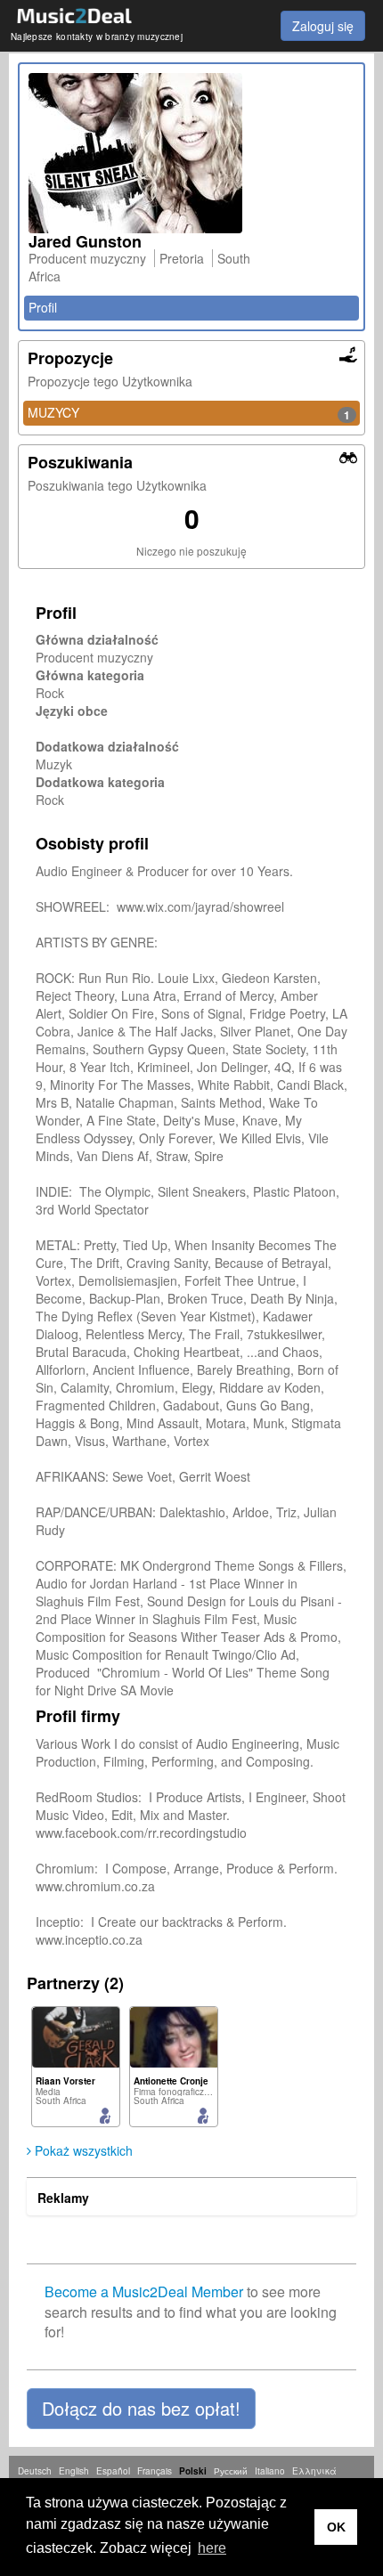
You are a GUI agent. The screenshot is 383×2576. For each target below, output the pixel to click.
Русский (231, 2471)
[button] (141, 2409)
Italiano (270, 2471)
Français (155, 2471)
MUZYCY (189, 413)
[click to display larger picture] (191, 153)
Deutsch (35, 2471)
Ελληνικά (314, 2471)
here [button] (212, 2548)
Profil (43, 307)
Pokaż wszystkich (82, 2150)
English (74, 2471)
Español (113, 2471)
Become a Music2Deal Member (144, 2292)
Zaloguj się (323, 26)
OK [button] (336, 2527)
